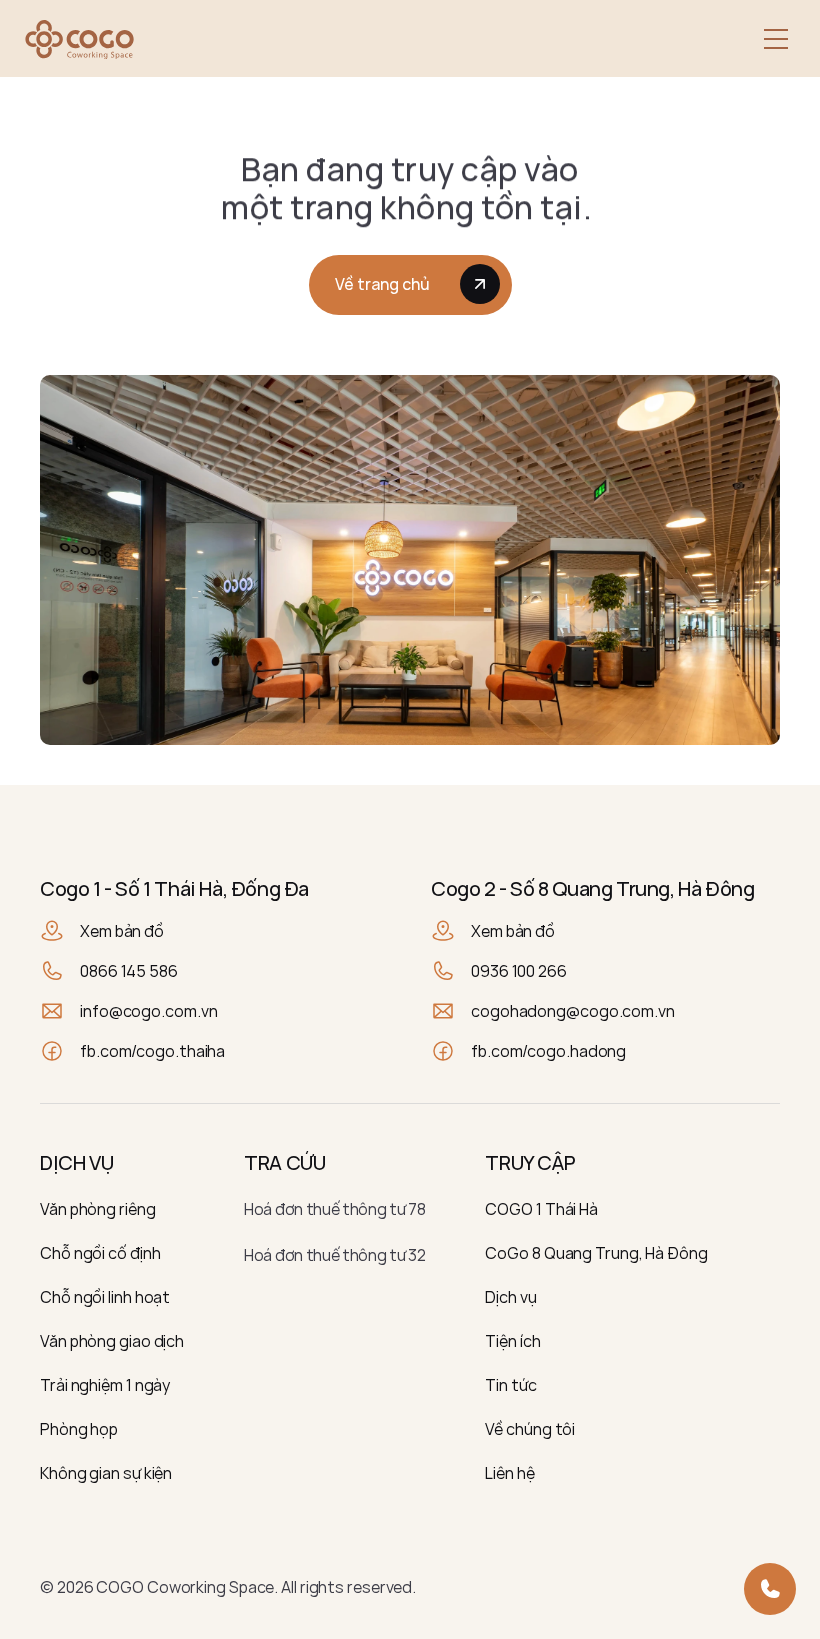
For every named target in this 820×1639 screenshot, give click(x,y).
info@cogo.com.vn (148, 1011)
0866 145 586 (129, 971)
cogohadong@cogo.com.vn (573, 1011)
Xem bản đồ (122, 931)
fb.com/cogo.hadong (548, 1051)
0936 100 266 (519, 971)
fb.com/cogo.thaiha (152, 1051)
